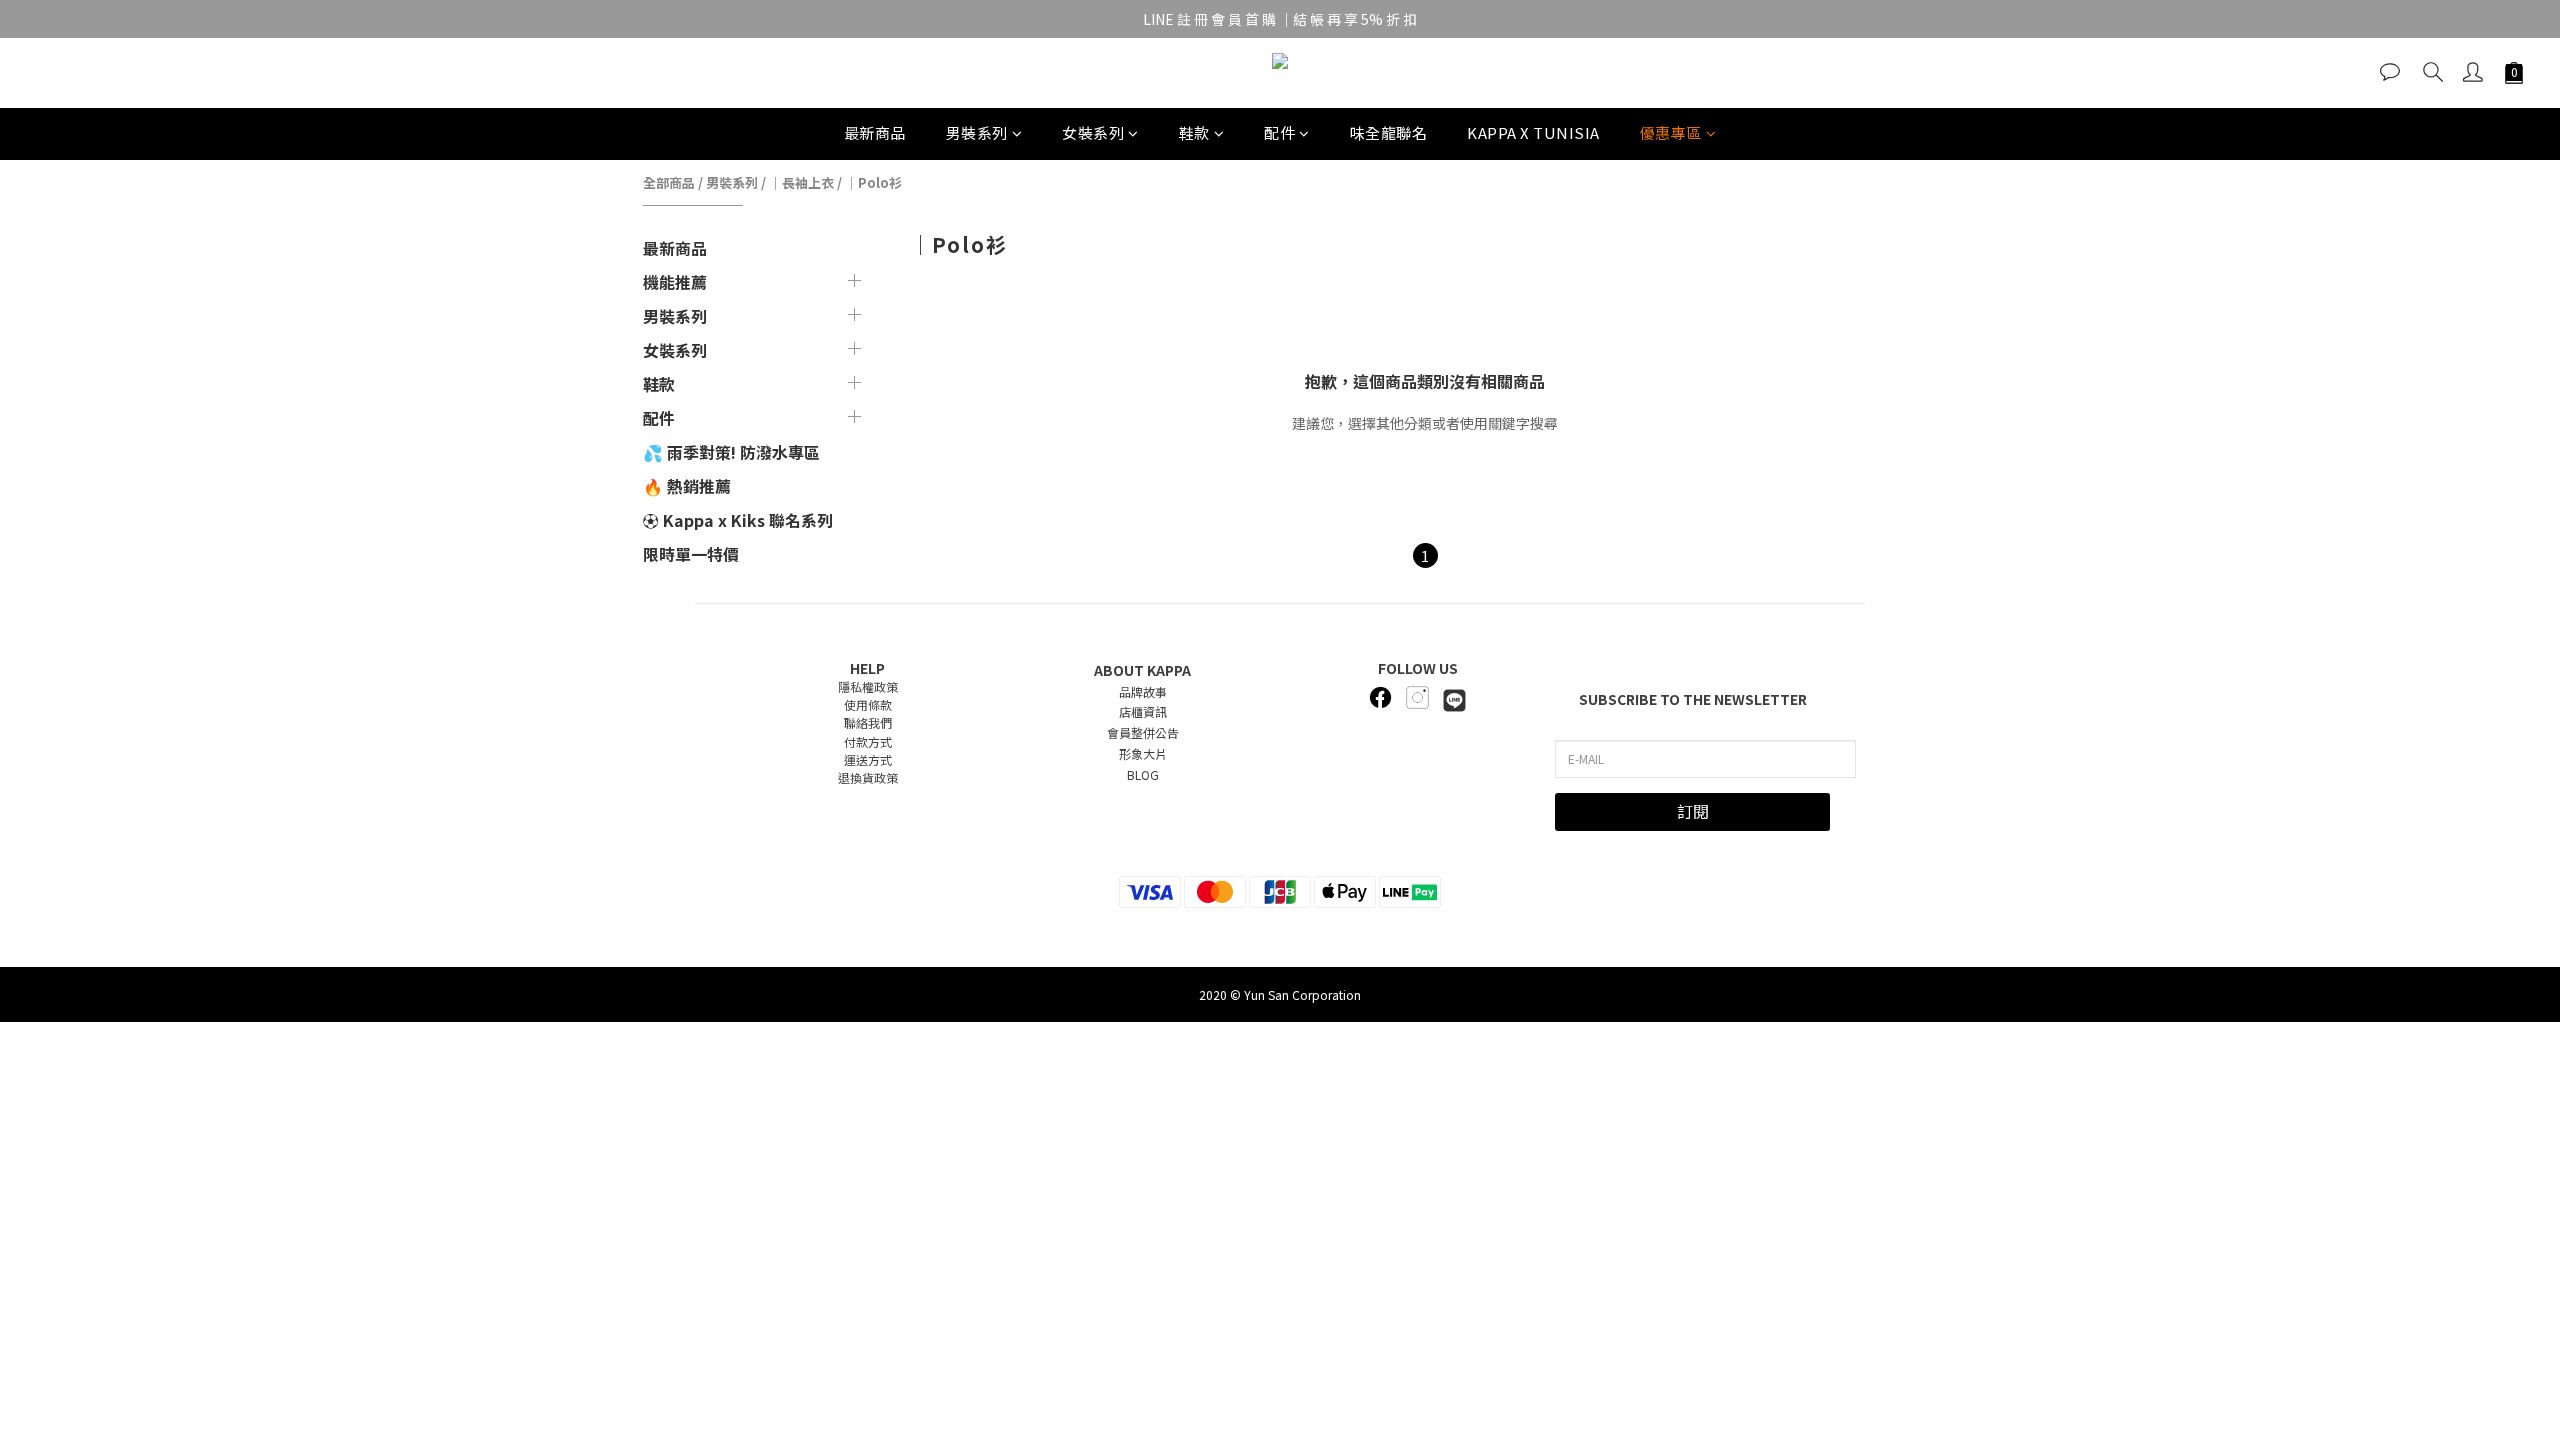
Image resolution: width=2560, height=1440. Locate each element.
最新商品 (875, 132)
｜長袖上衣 (801, 182)
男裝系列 (977, 132)
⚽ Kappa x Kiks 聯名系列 (738, 520)
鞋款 (1194, 132)
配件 (1279, 132)
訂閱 (1693, 811)
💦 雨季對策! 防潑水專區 (731, 452)
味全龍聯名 (1389, 132)
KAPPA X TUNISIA (1533, 132)
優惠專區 (1671, 132)
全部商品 (669, 182)
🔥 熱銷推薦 (687, 486)
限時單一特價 (691, 554)
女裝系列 (1093, 132)
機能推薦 (675, 282)
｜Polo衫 (873, 182)
